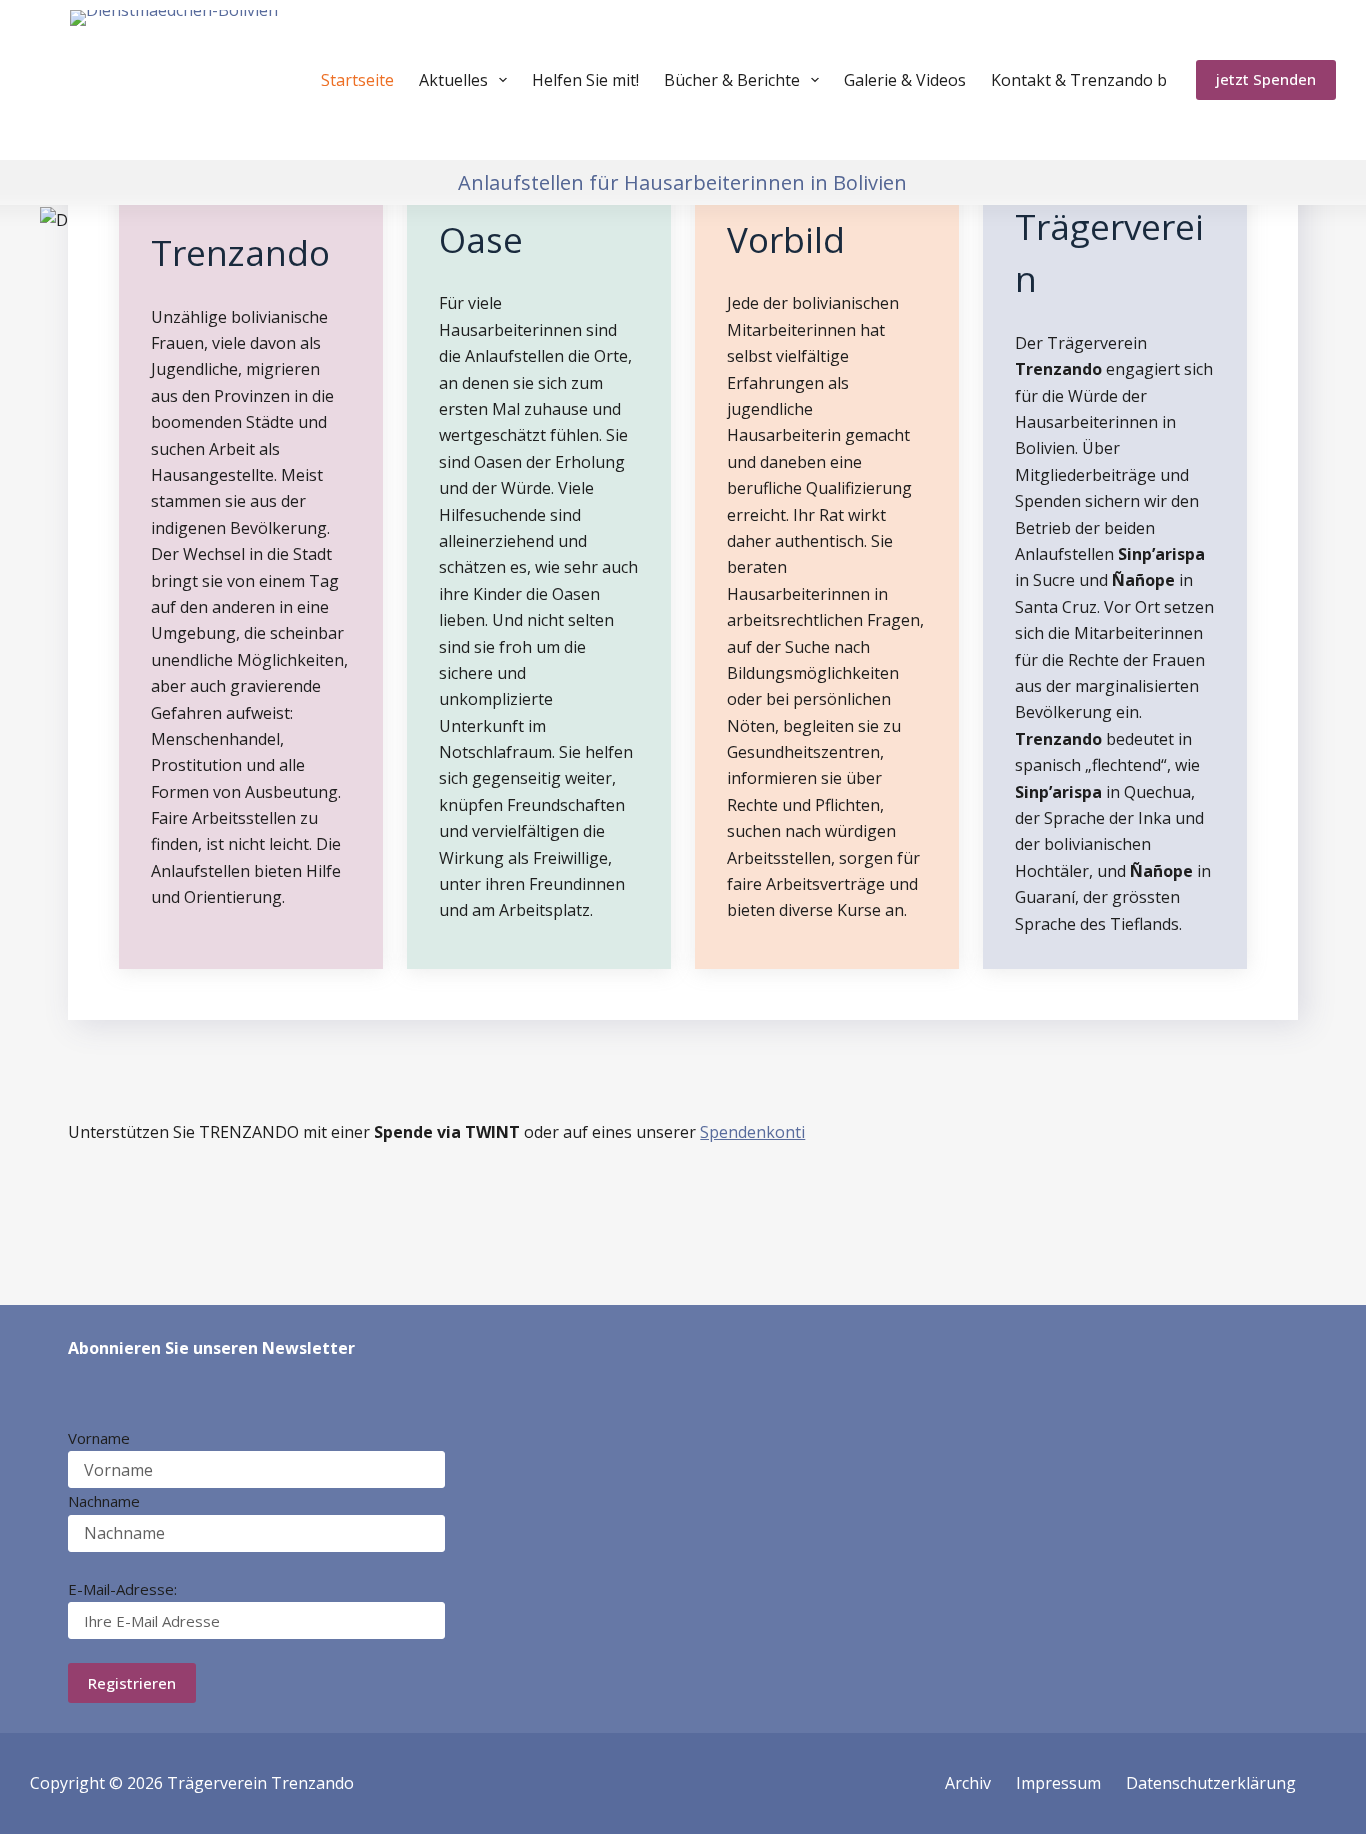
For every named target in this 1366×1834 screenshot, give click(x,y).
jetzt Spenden (1266, 79)
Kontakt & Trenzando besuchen (1110, 80)
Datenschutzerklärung (1211, 1783)
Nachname (104, 1501)
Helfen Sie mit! (585, 80)
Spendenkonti (752, 1132)
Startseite (357, 80)
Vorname (99, 1438)
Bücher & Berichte (732, 80)
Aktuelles (453, 80)
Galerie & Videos (905, 80)
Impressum (1058, 1783)
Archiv (968, 1783)
